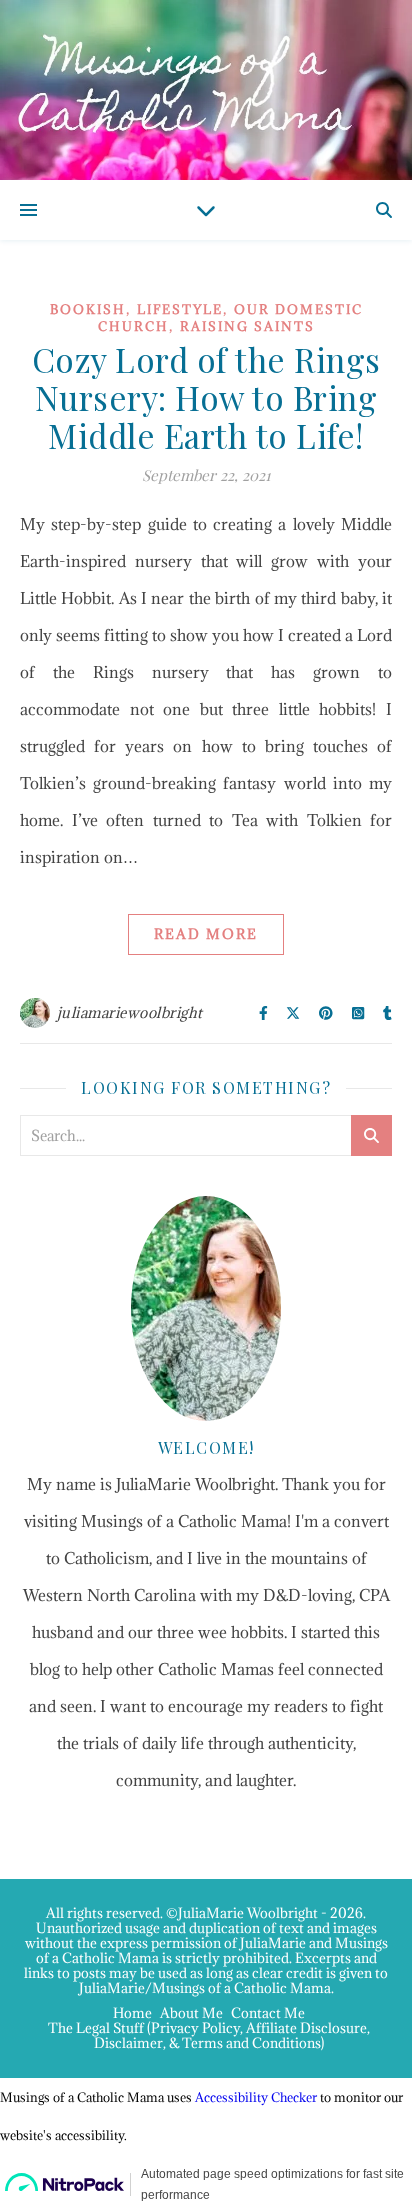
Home (132, 2013)
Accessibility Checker (256, 2097)
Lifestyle (180, 309)
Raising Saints (247, 326)
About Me (191, 2013)
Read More (206, 934)
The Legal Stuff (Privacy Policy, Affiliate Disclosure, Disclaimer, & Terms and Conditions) (209, 2035)
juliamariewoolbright (130, 1012)
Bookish (88, 309)
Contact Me (268, 2013)
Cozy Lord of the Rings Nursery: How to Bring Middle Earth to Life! (206, 397)
